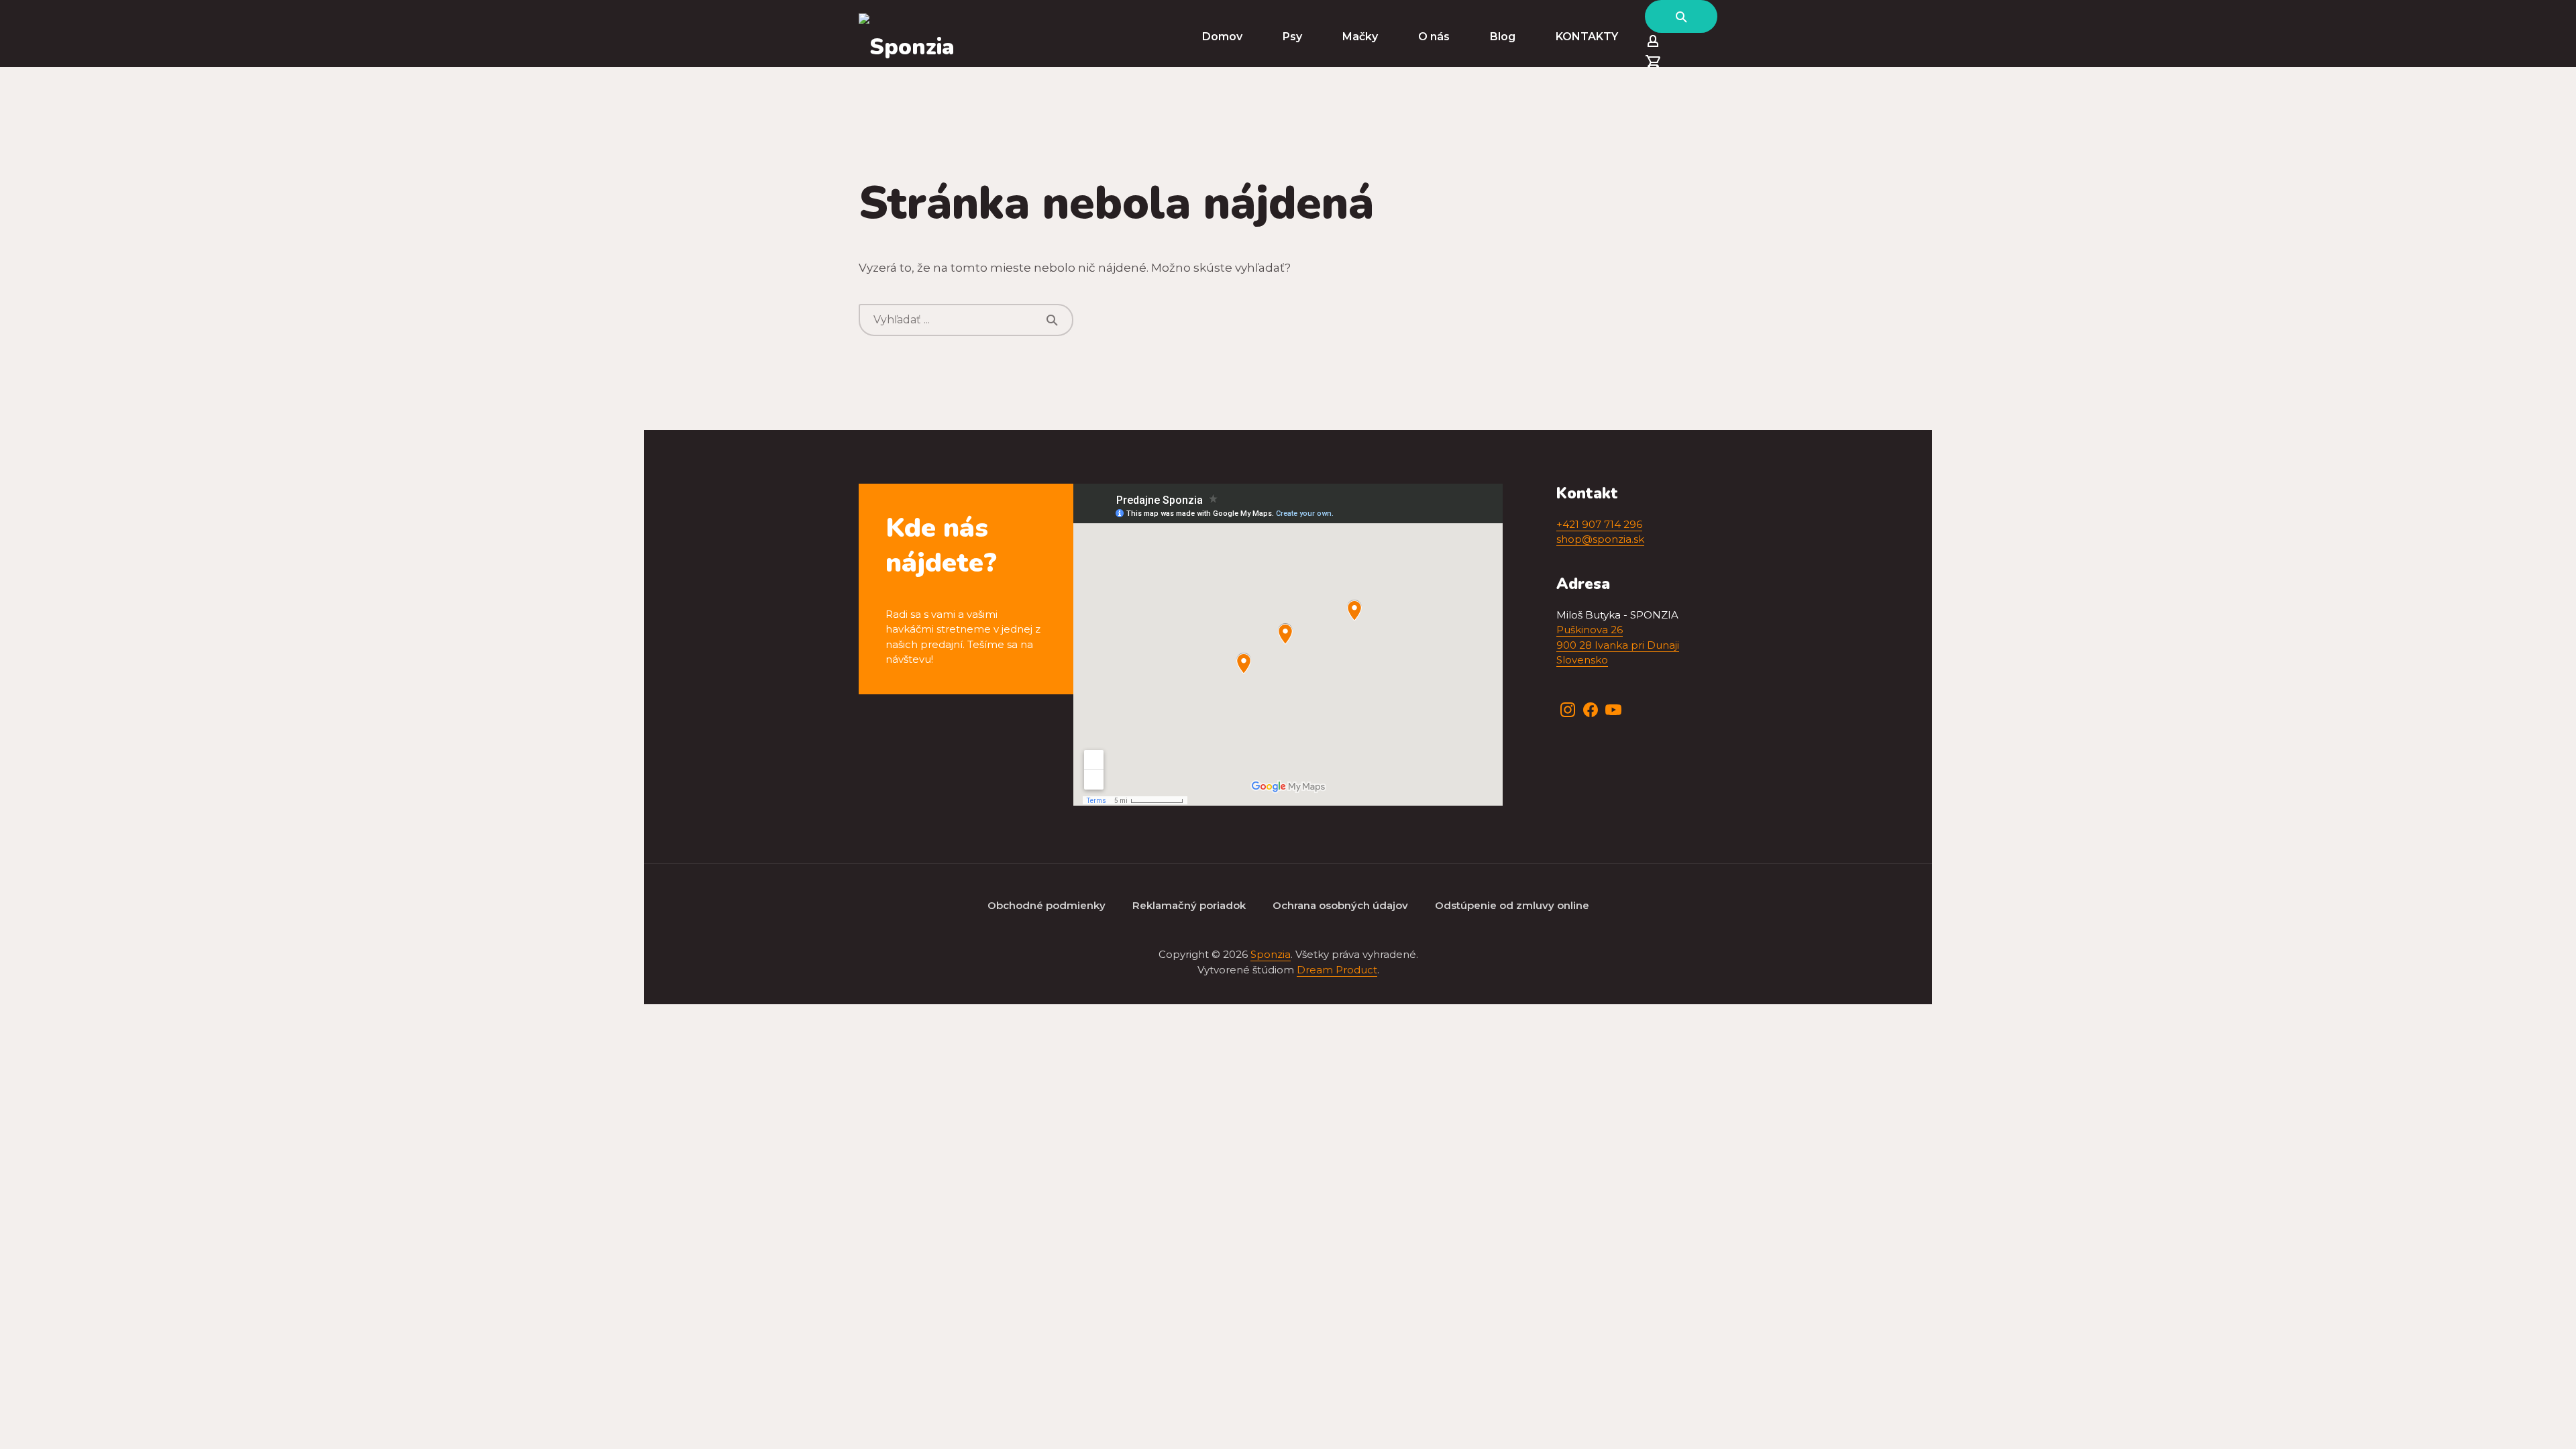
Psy (1292, 37)
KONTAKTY (1587, 37)
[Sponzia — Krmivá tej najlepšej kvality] (907, 37)
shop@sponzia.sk (1600, 539)
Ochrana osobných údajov (1340, 905)
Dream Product (1337, 970)
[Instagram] (1568, 710)
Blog (1503, 37)
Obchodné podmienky (1046, 905)
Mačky (1360, 37)
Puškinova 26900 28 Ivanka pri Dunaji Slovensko (1618, 645)
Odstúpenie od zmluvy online (1512, 905)
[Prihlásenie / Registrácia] (1681, 43)
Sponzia (1271, 954)
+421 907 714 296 (1599, 524)
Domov (1222, 37)
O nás (1434, 37)
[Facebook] (1591, 710)
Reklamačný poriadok (1189, 905)
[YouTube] (1613, 710)
